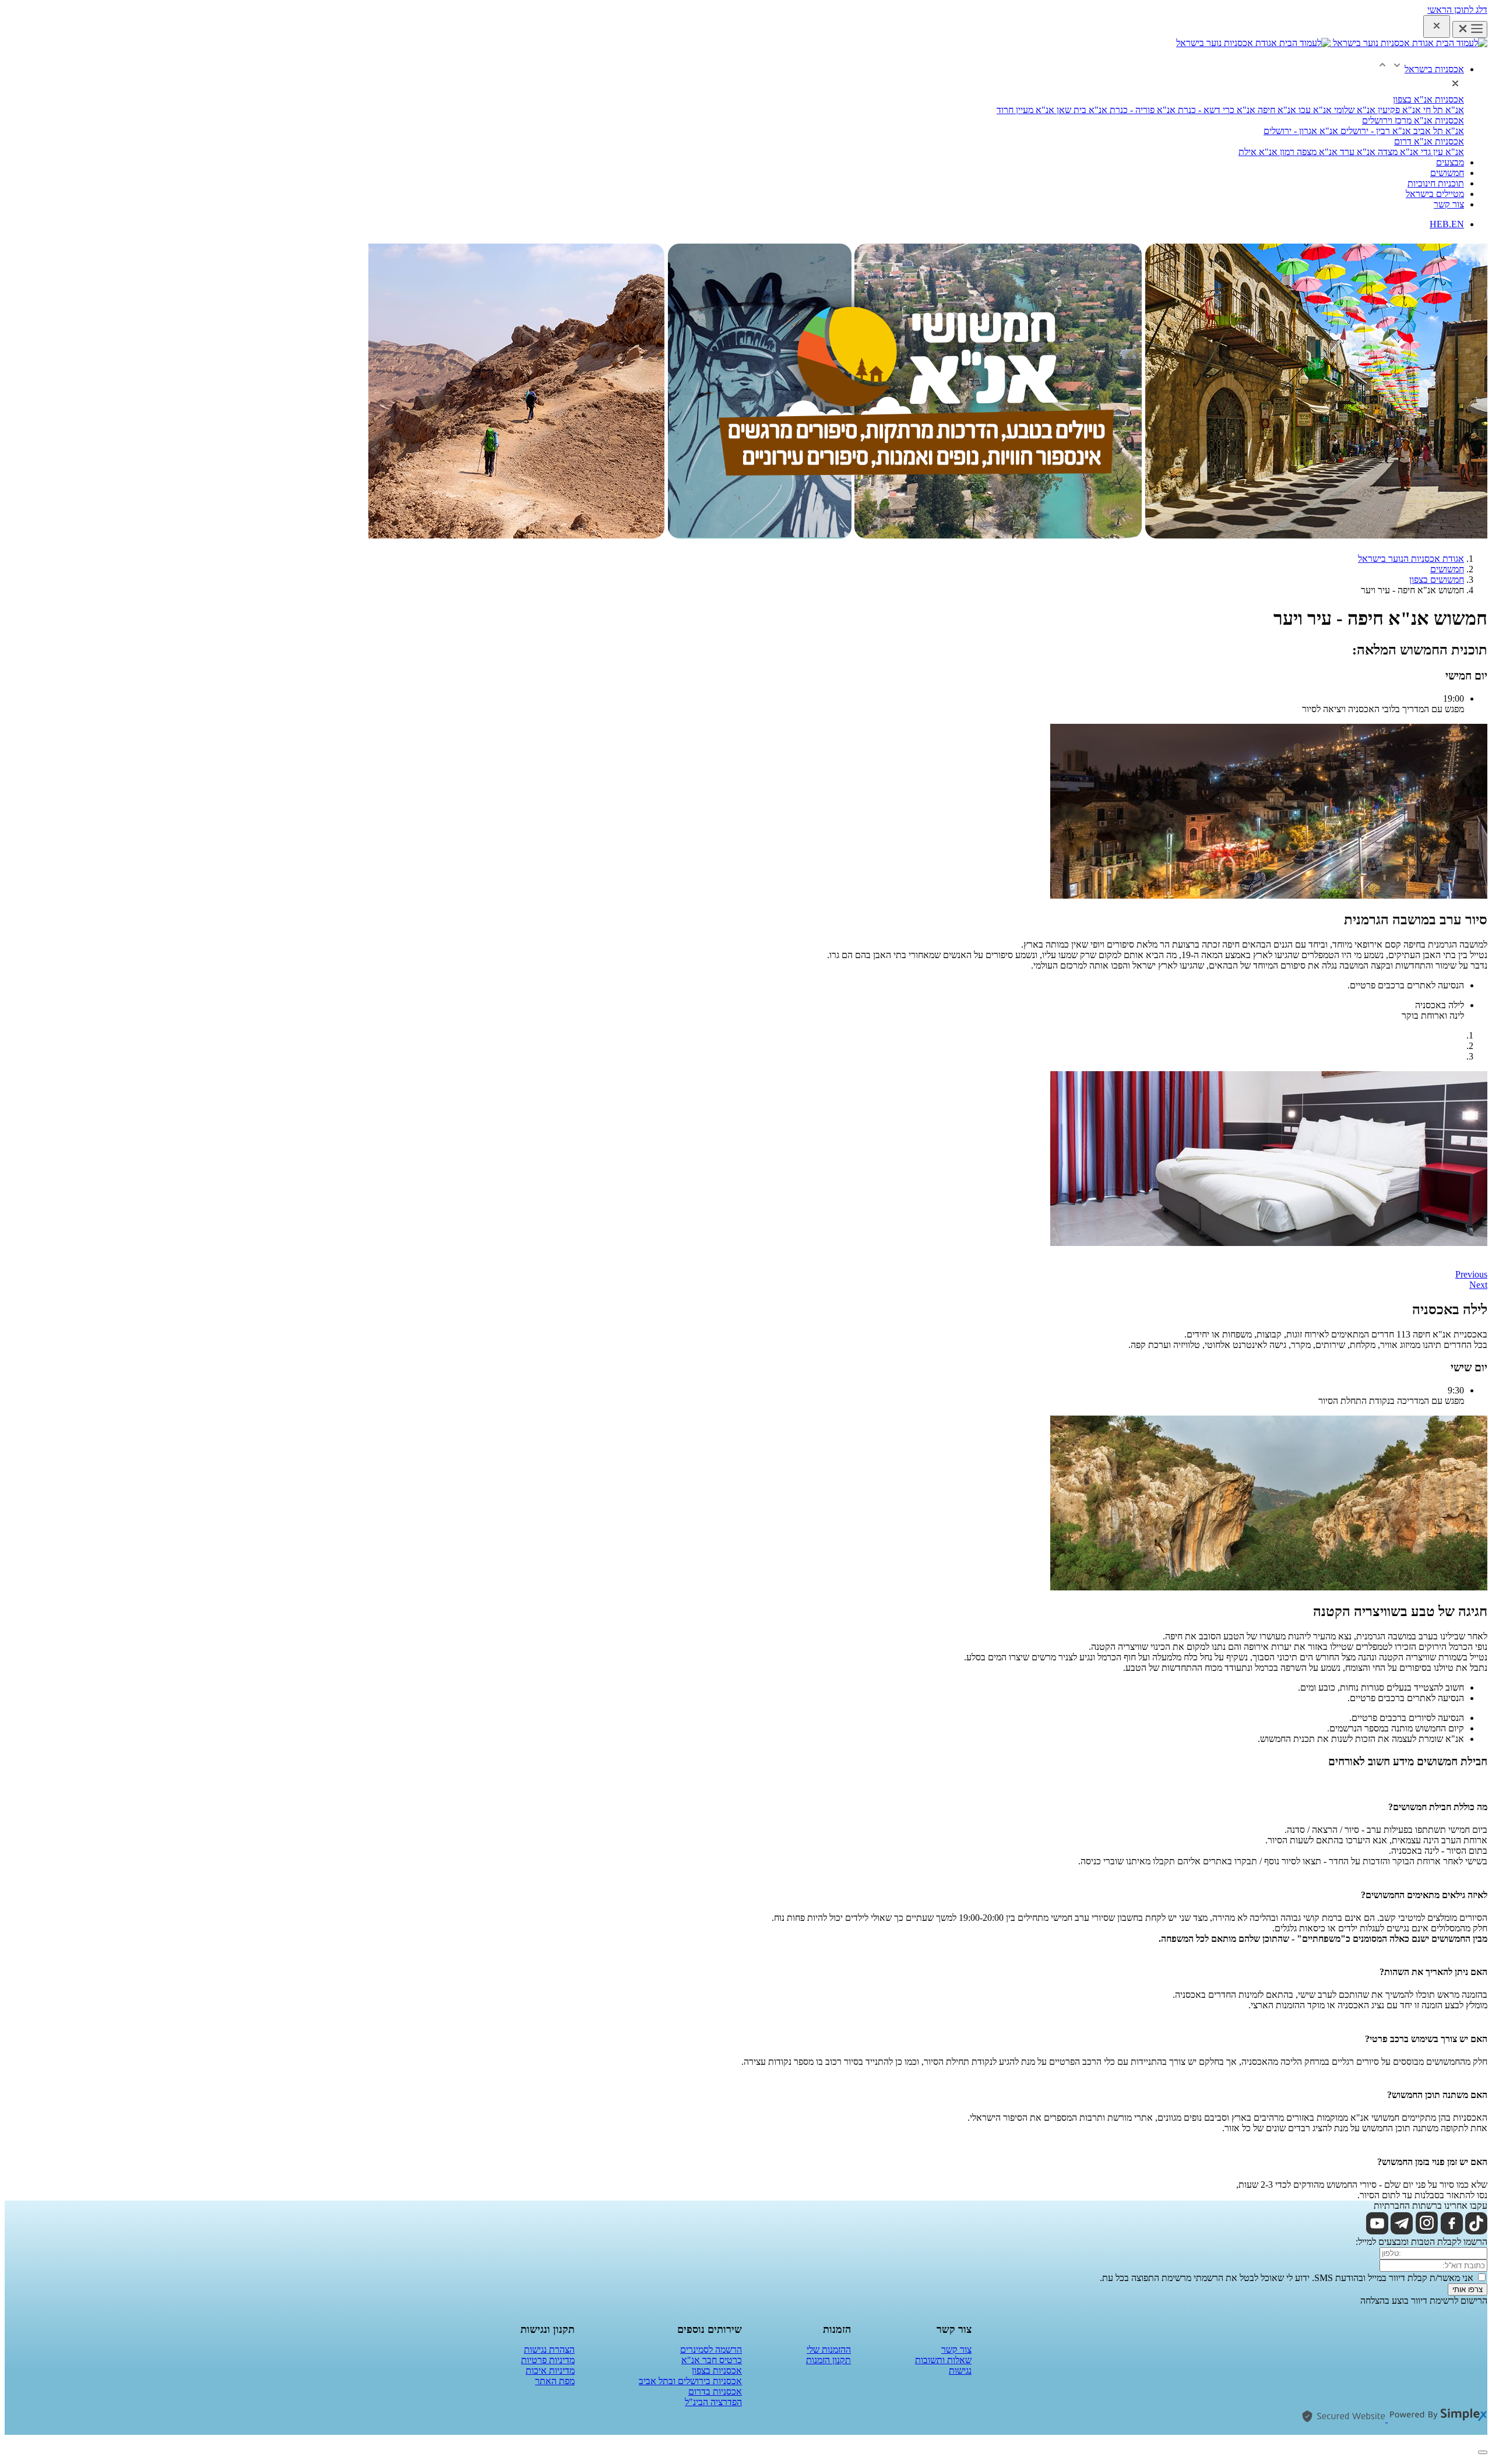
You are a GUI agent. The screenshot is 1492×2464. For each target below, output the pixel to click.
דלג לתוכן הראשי (1457, 10)
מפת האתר (555, 2381)
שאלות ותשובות (943, 2360)
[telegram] (1402, 2231)
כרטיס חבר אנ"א (712, 2360)
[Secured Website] (1343, 2419)
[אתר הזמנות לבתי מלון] (1436, 2419)
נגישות (960, 2370)
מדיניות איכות (550, 2370)
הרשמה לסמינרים (711, 2349)
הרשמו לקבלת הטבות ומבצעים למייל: (1421, 2242)
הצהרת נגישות (549, 2349)
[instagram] (1427, 2231)
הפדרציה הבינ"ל (713, 2402)
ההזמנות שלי (829, 2349)
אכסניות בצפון (717, 2370)
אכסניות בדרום (715, 2391)
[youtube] (1377, 2231)
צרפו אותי (1468, 2289)
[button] (1420, 69)
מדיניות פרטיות (548, 2360)
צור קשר (956, 2349)
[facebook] (1452, 2231)
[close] (1437, 27)
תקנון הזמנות (828, 2360)
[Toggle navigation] (1470, 29)
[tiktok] (1476, 2231)
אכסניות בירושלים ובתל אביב (690, 2381)
